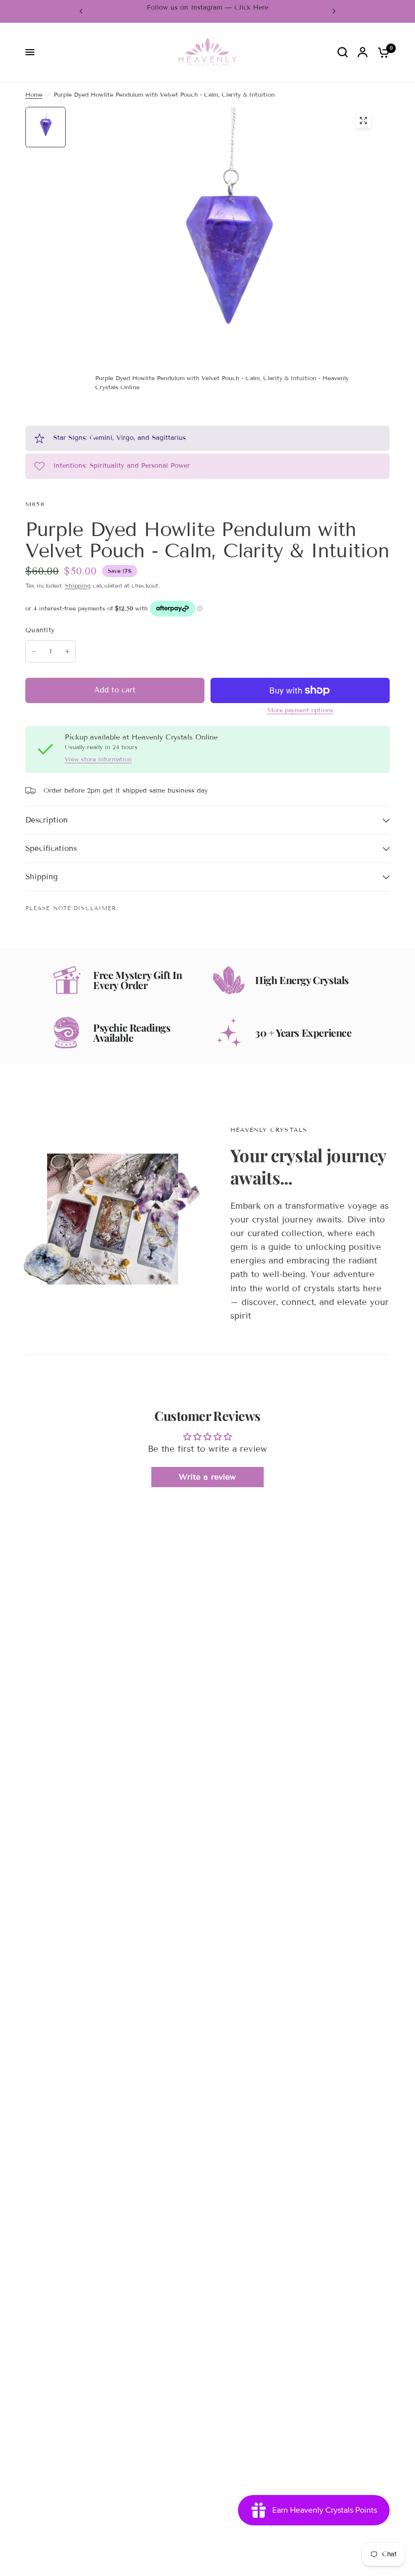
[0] (381, 52)
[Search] (343, 52)
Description (47, 820)
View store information (98, 759)
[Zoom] (363, 120)
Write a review (207, 1477)
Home (34, 94)
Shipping (78, 585)
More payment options (300, 710)
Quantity (40, 630)
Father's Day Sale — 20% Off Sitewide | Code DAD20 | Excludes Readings (211, 11)
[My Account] (363, 52)
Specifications (51, 848)
